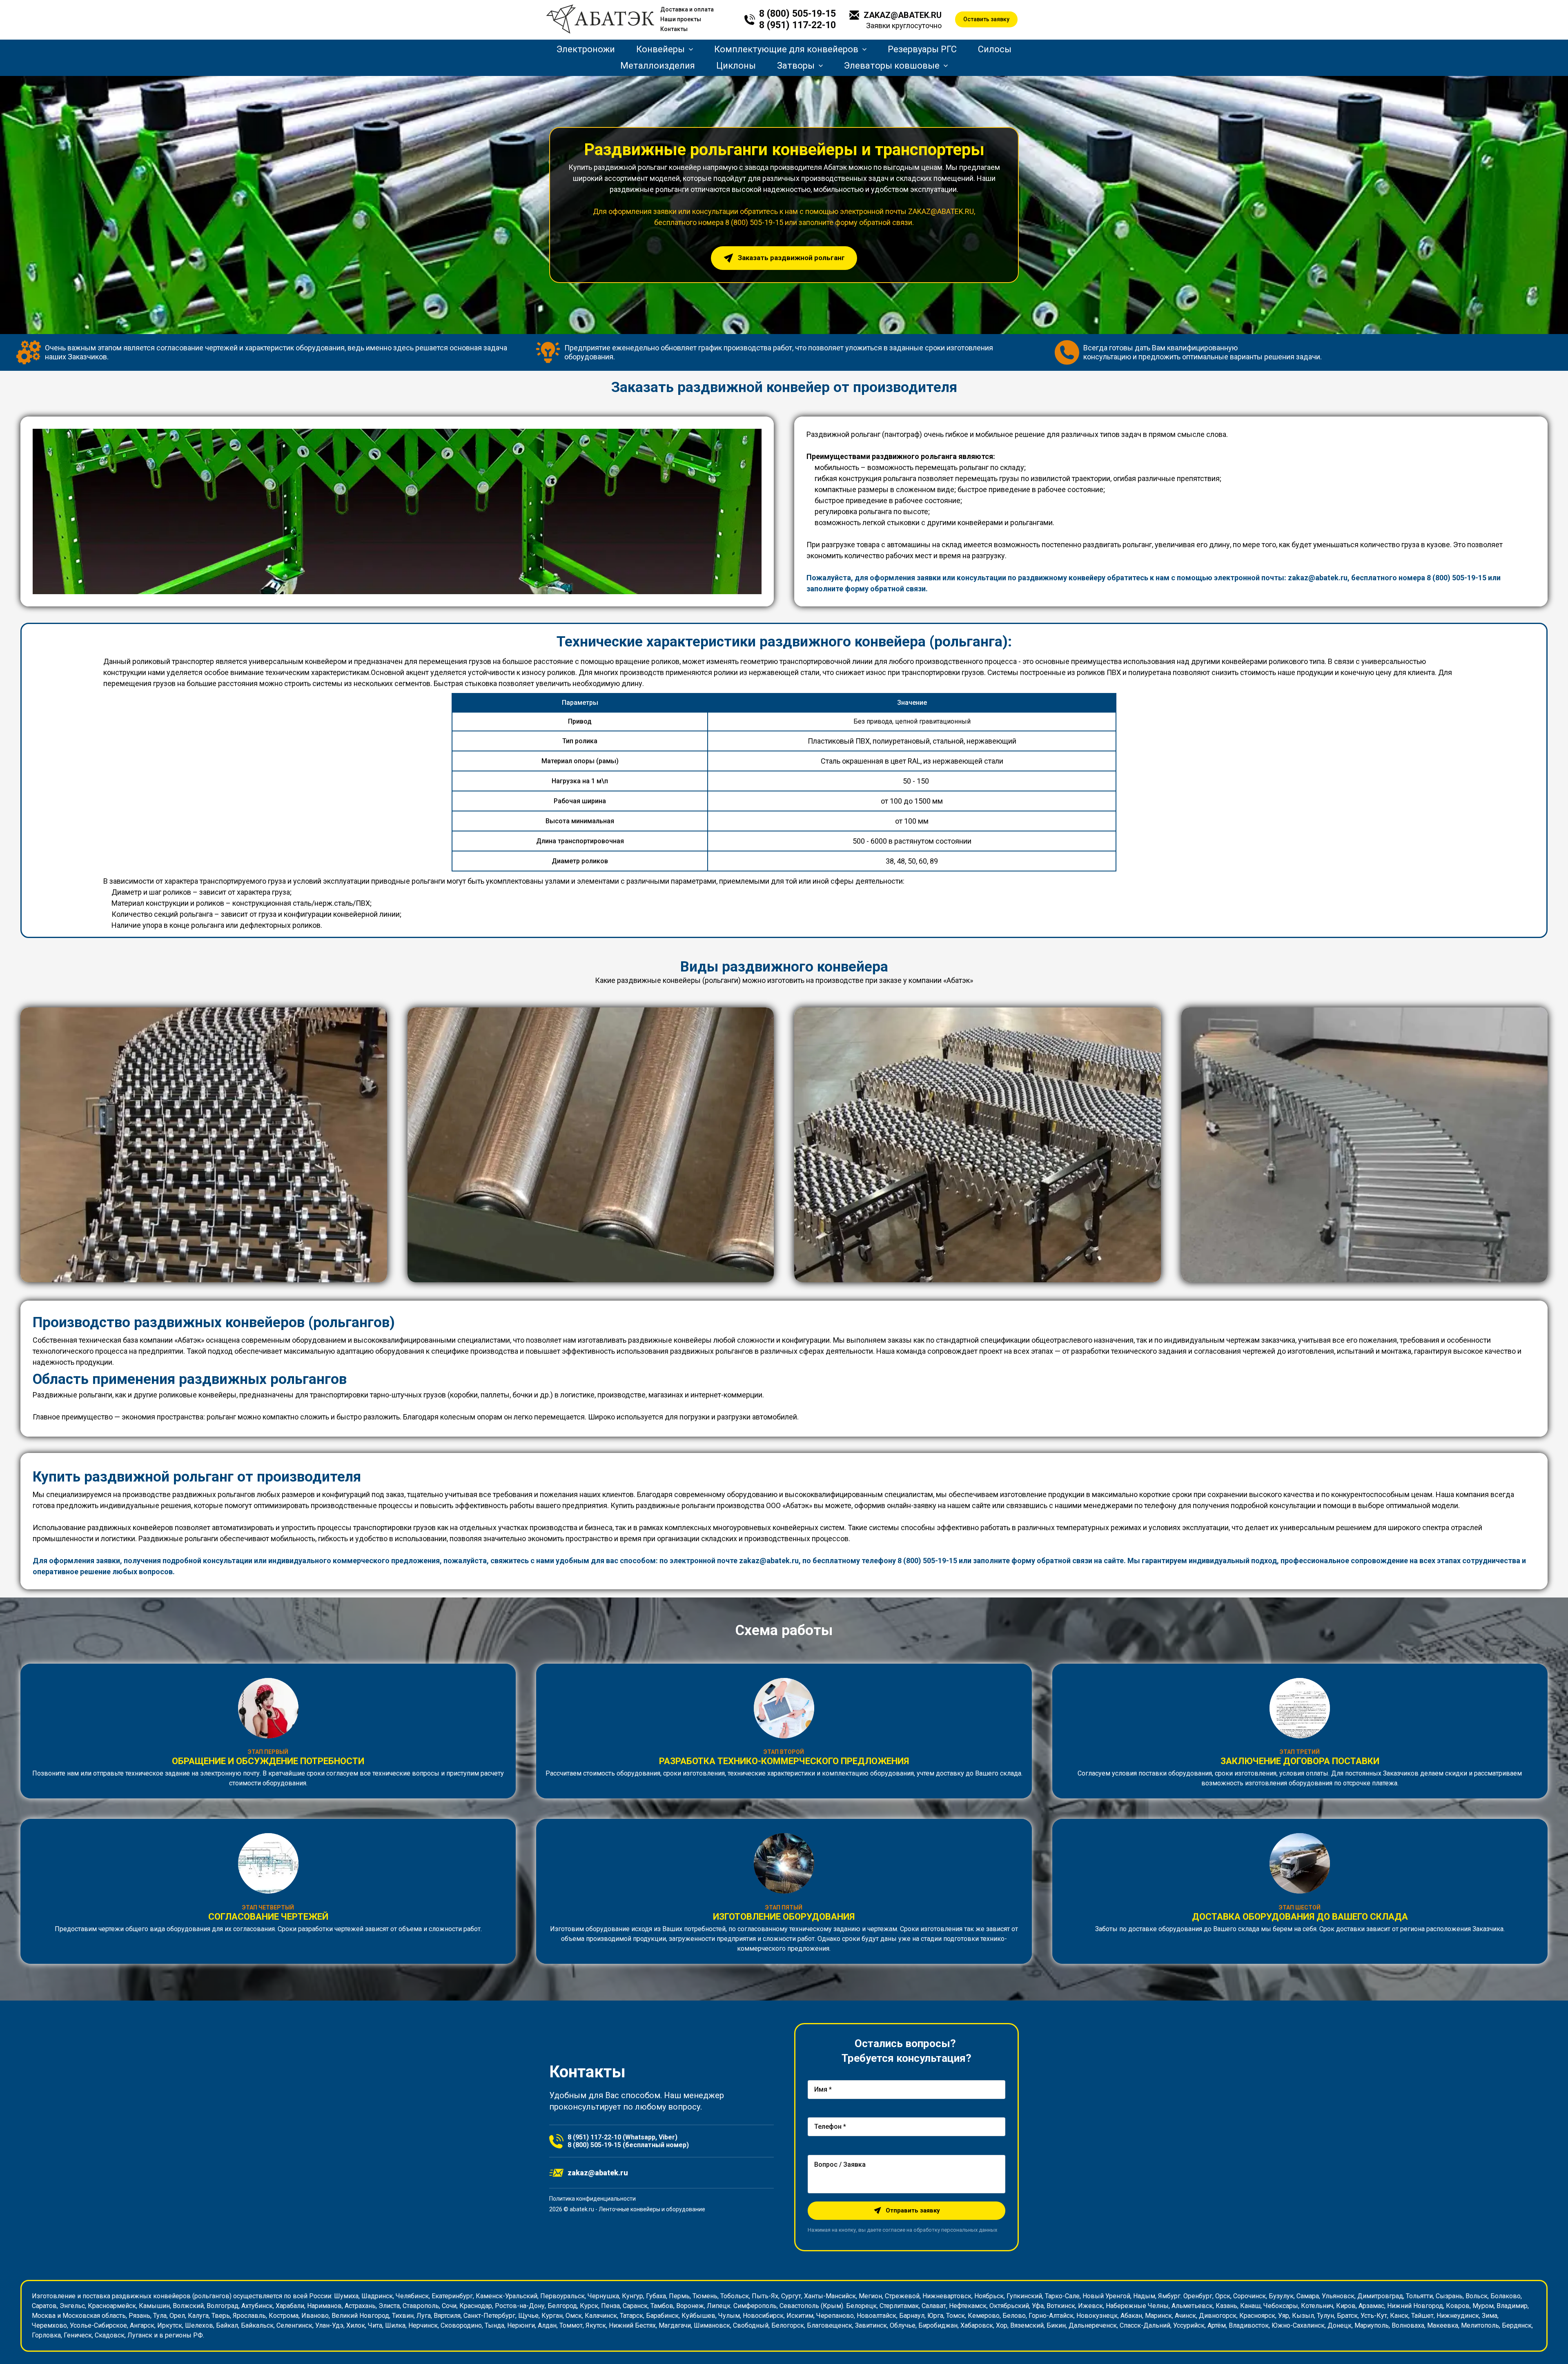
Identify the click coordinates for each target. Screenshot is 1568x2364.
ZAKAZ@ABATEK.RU (903, 15)
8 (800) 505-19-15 (797, 14)
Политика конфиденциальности (592, 2199)
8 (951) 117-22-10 (797, 25)
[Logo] (600, 20)
